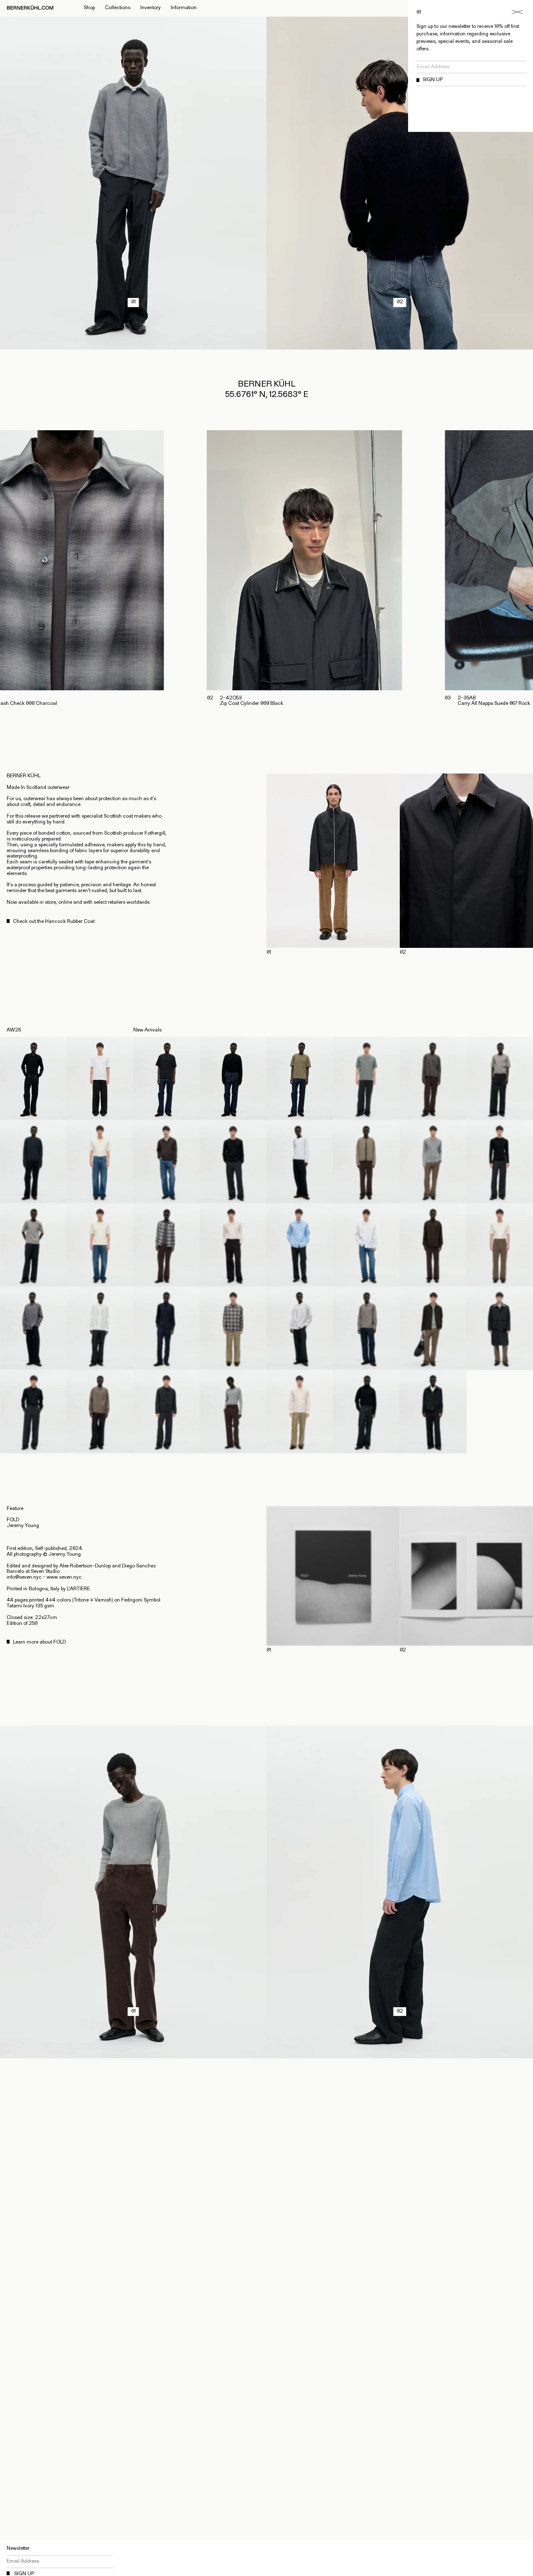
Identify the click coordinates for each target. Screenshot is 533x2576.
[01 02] (400, 861)
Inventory (151, 8)
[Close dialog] (517, 12)
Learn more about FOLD (39, 1642)
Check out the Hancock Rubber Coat (54, 922)
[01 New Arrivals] (133, 346)
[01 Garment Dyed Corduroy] (133, 2055)
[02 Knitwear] (400, 346)
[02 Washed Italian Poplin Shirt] (400, 2055)
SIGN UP (433, 80)
